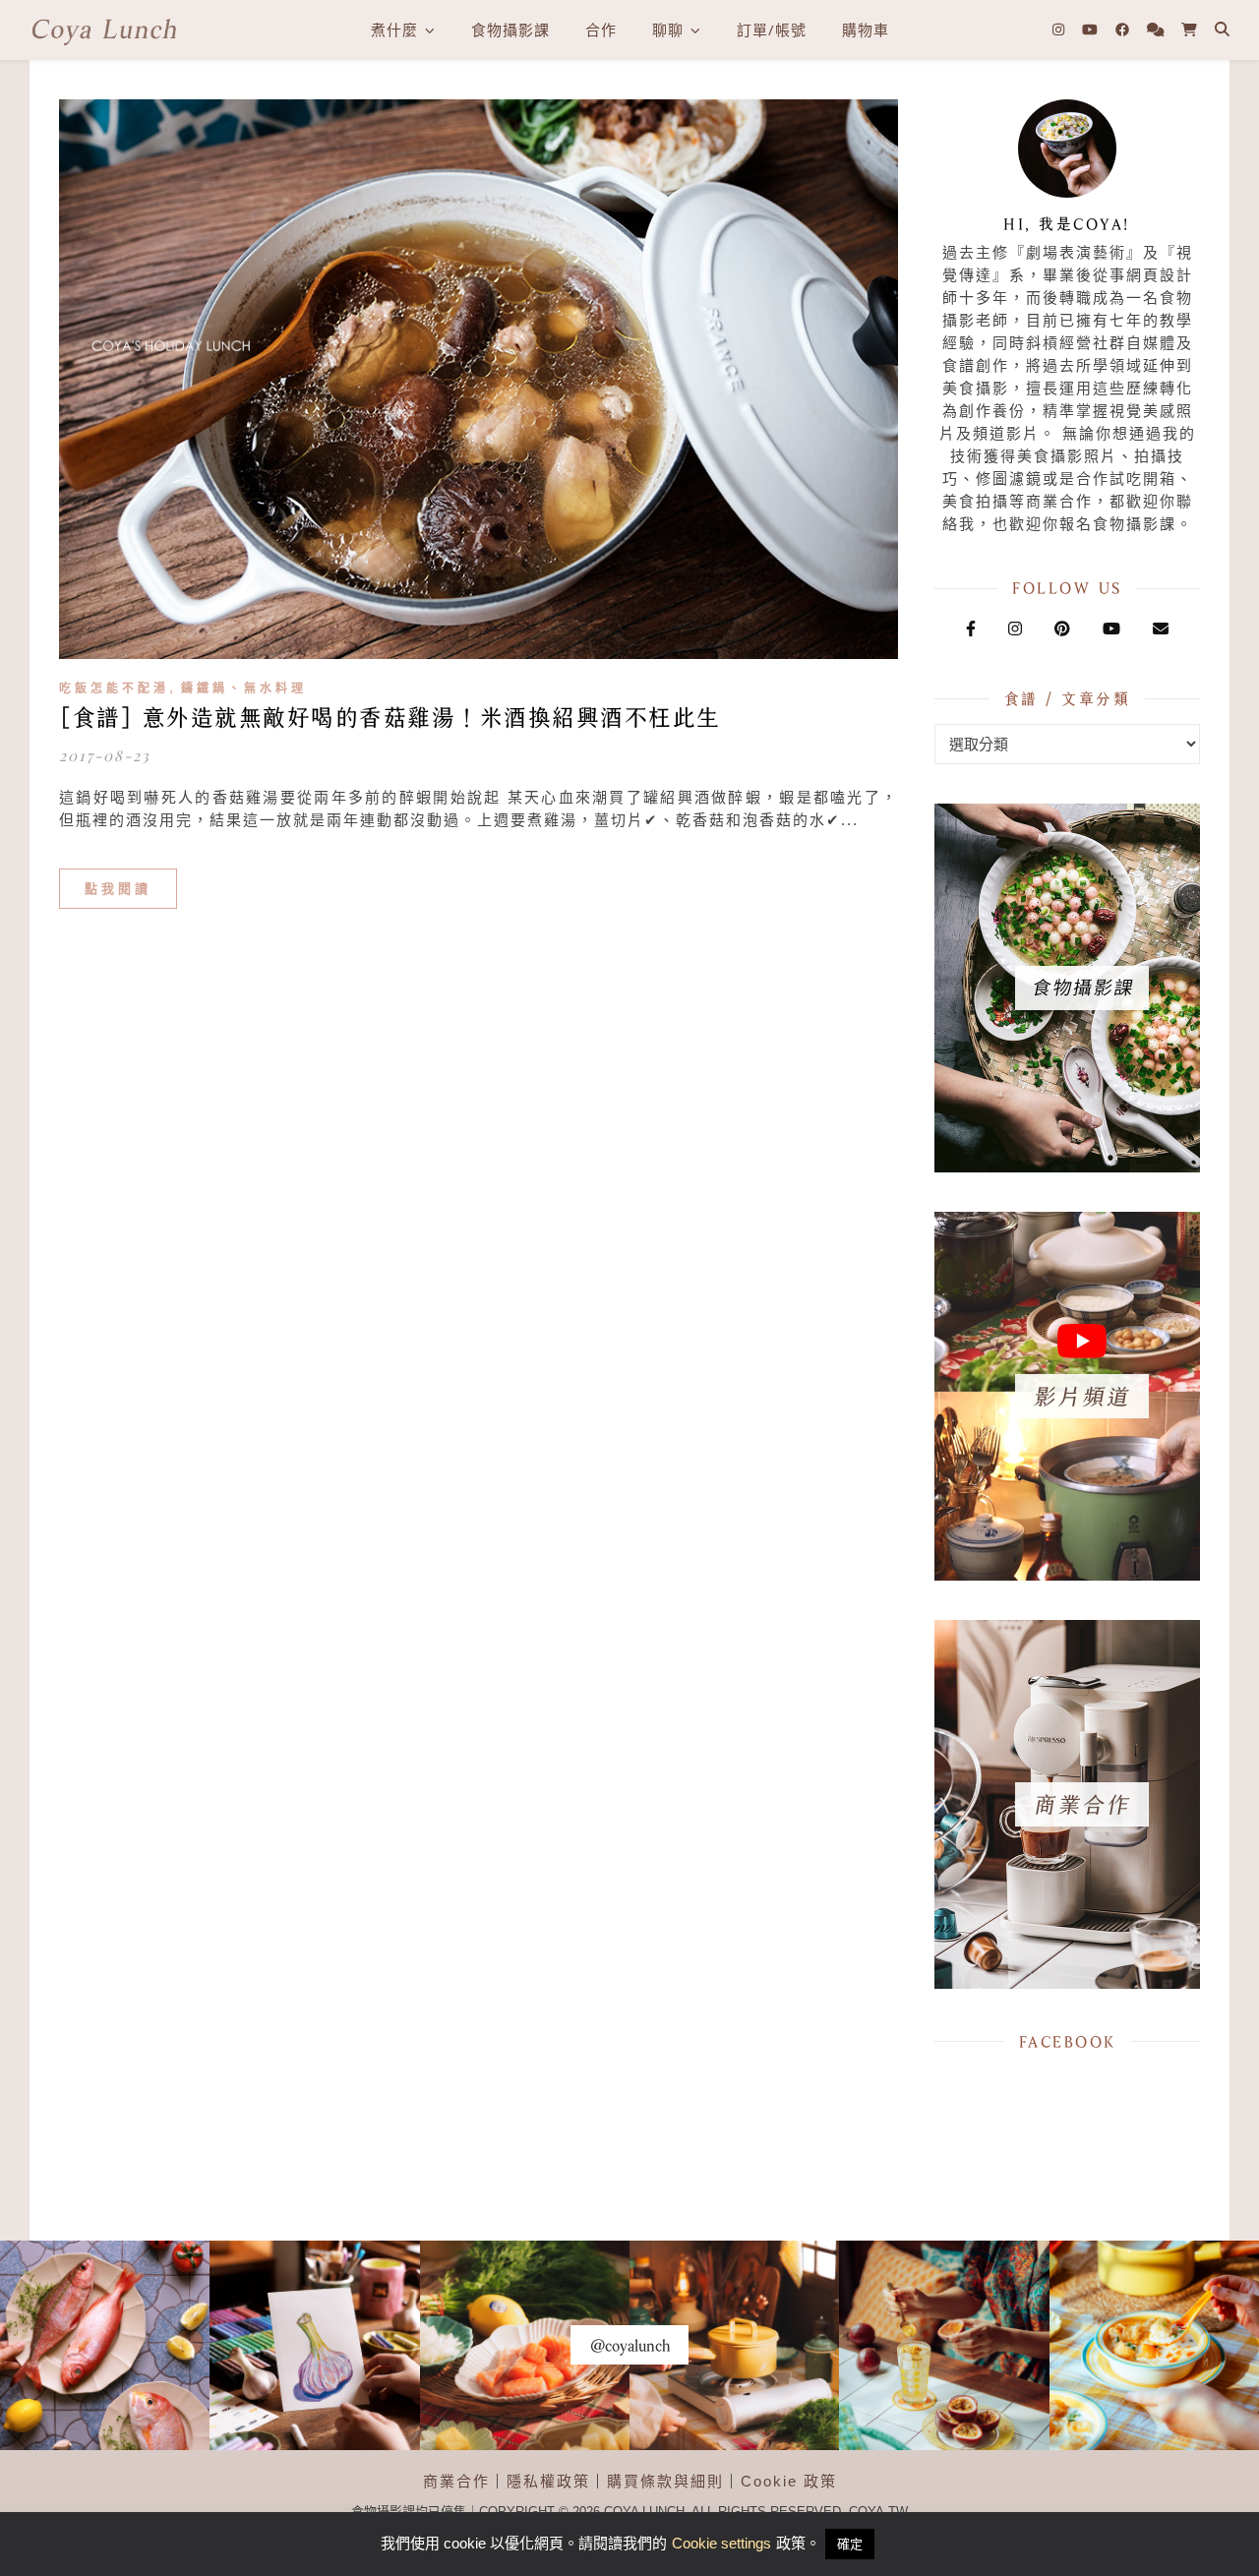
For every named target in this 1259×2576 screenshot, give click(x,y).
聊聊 (668, 30)
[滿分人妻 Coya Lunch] (103, 30)
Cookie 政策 (789, 2481)
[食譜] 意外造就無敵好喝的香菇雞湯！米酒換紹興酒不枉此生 (390, 718)
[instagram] (1060, 30)
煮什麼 (394, 30)
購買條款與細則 (665, 2481)
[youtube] (1092, 30)
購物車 (866, 30)
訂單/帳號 (772, 30)
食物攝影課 (510, 30)
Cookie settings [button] (721, 2543)
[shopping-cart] (1189, 30)
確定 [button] (850, 2544)
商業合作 (456, 2481)
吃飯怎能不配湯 (114, 689)
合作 (601, 30)
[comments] (1158, 30)
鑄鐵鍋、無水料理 (244, 689)
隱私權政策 (548, 2481)
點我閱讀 (118, 889)
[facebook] (1124, 30)
